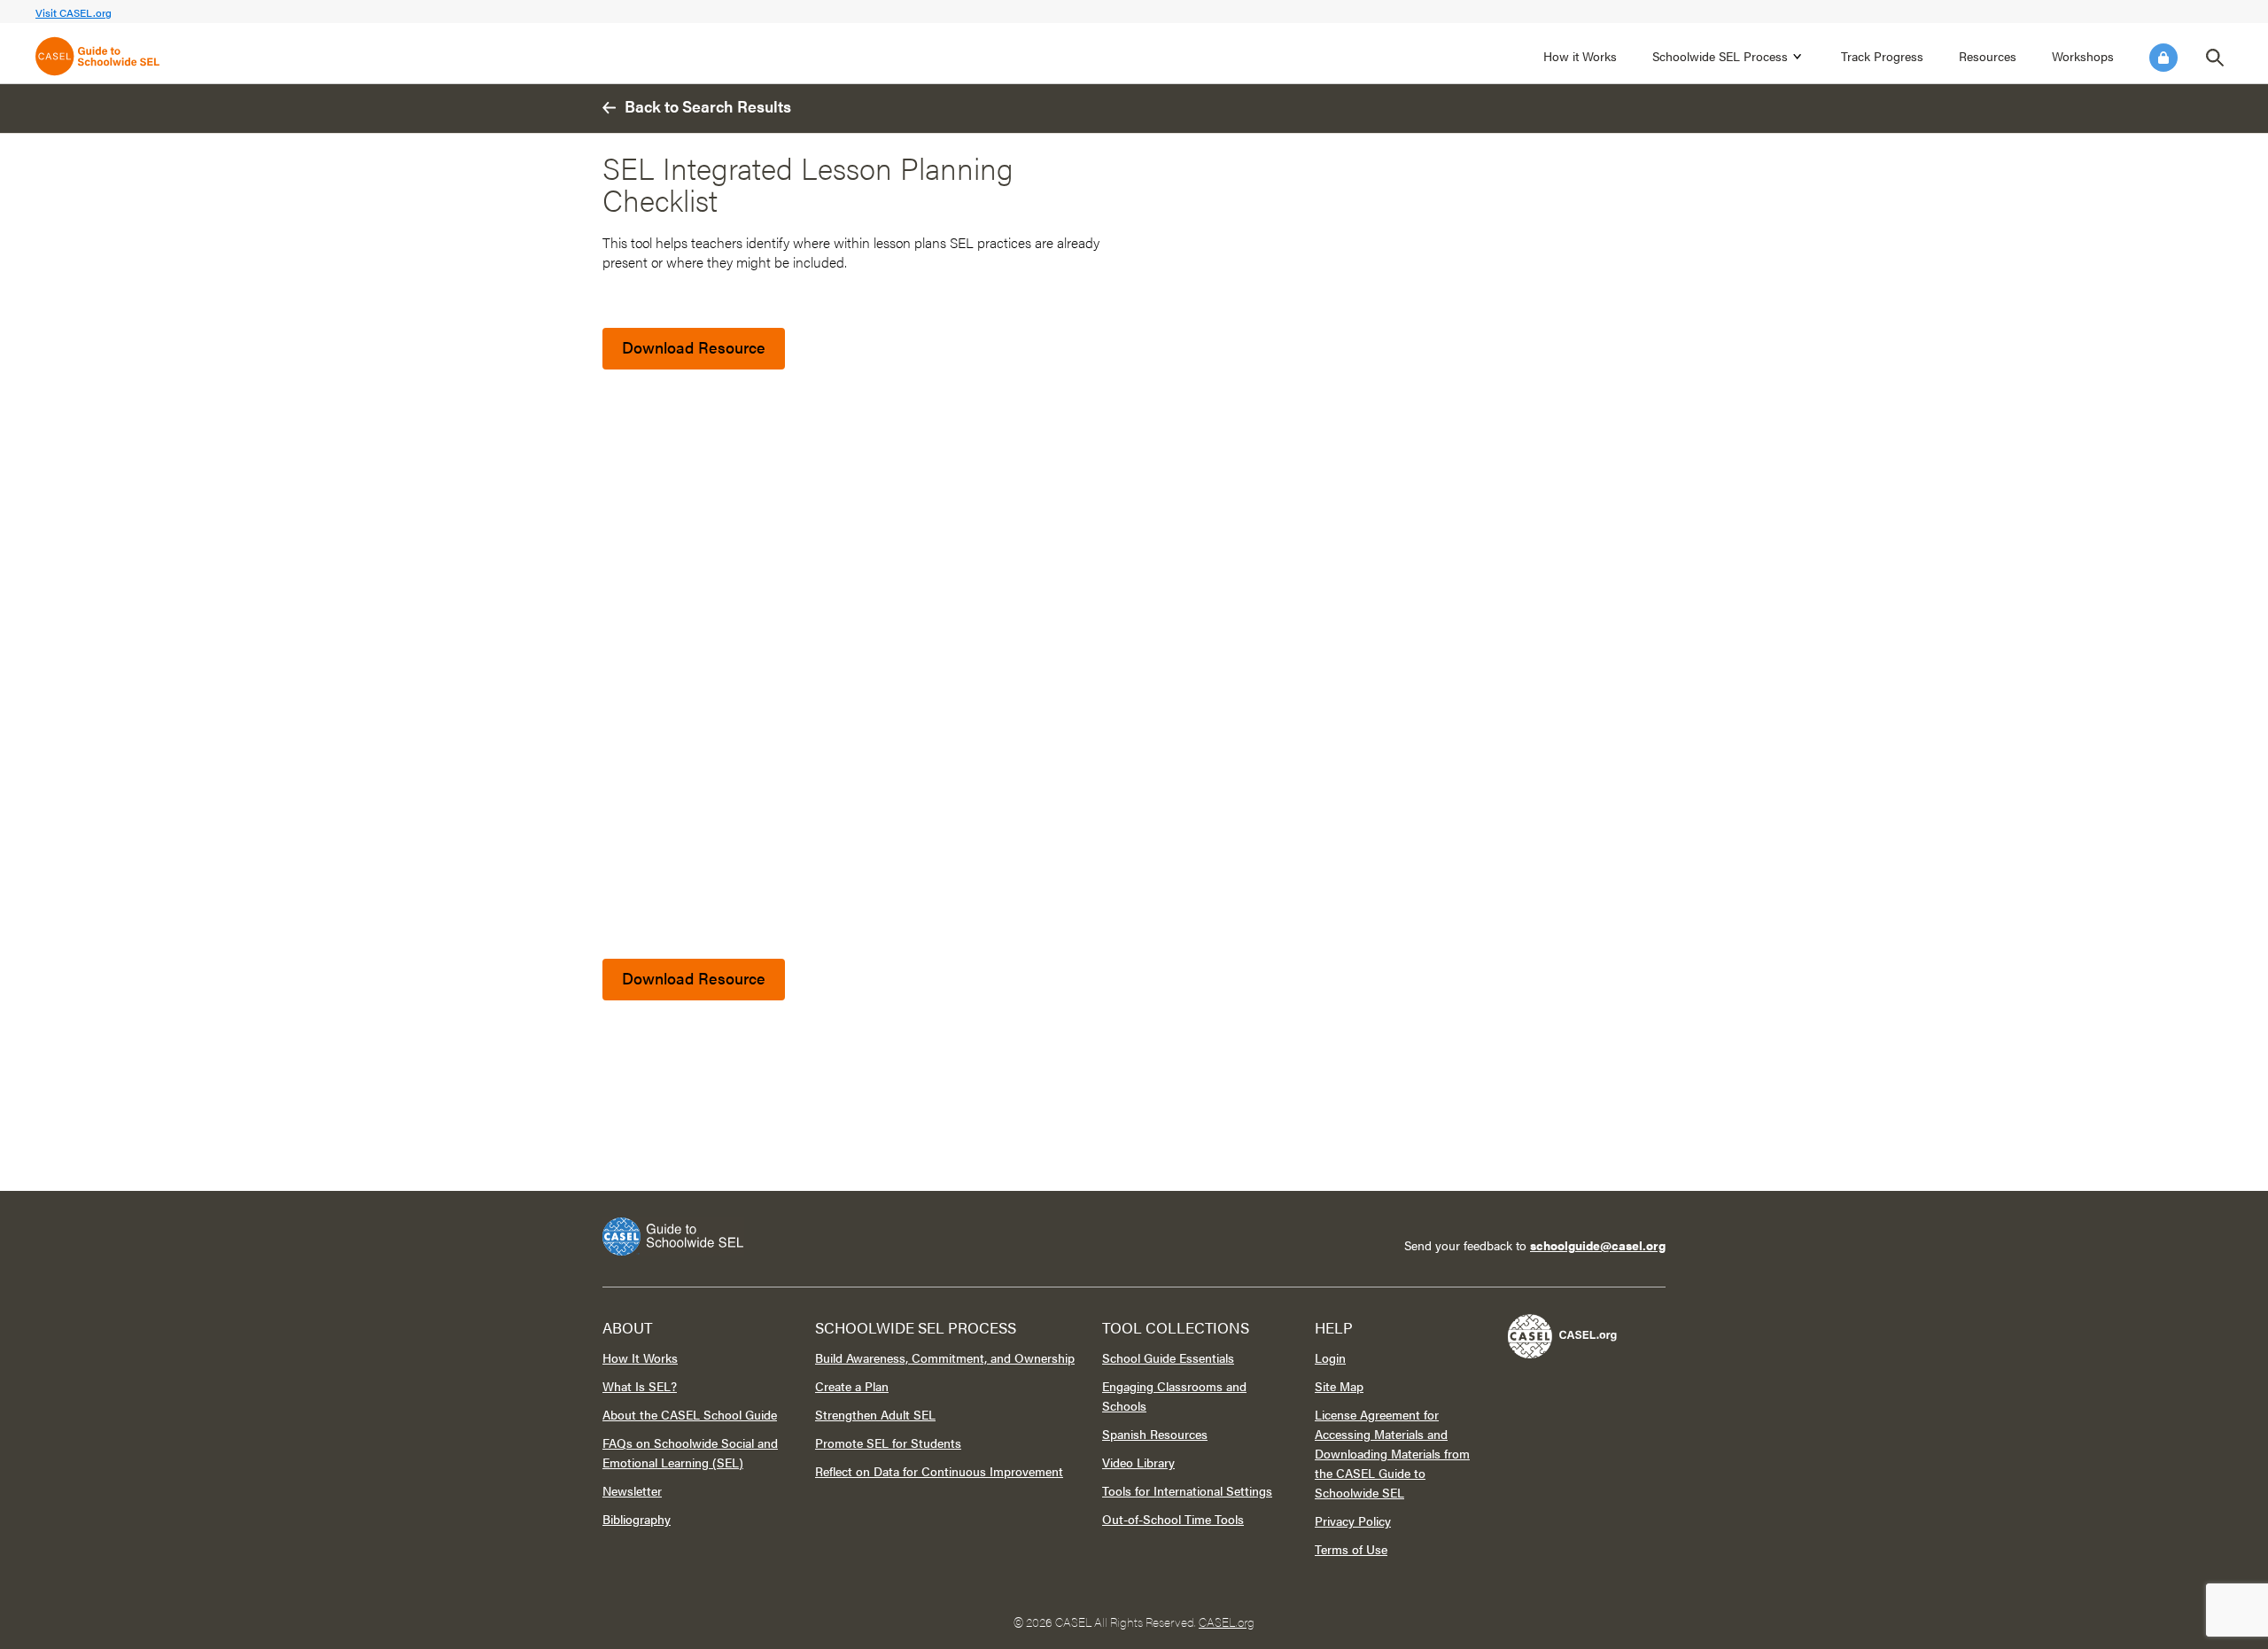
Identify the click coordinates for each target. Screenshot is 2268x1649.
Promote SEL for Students (888, 1443)
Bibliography (637, 1519)
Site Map (1339, 1386)
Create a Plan (852, 1386)
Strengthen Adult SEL (875, 1414)
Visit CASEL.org (74, 12)
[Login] (2163, 58)
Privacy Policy (1353, 1521)
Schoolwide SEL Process (1720, 56)
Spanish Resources (1155, 1434)
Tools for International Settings (1187, 1490)
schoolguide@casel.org (1598, 1245)
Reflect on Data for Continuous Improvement (939, 1471)
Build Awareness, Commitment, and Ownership (945, 1357)
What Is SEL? (640, 1386)
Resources (1988, 56)
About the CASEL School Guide (690, 1414)
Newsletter (632, 1490)
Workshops (2083, 56)
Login (2163, 58)
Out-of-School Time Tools (1173, 1519)
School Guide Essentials (1168, 1357)
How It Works (640, 1357)
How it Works (1580, 56)
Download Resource (694, 347)
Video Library (1138, 1462)
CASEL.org (1227, 1622)
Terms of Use (1351, 1549)
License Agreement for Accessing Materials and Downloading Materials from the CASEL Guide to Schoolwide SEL (1392, 1453)
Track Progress (1882, 56)
